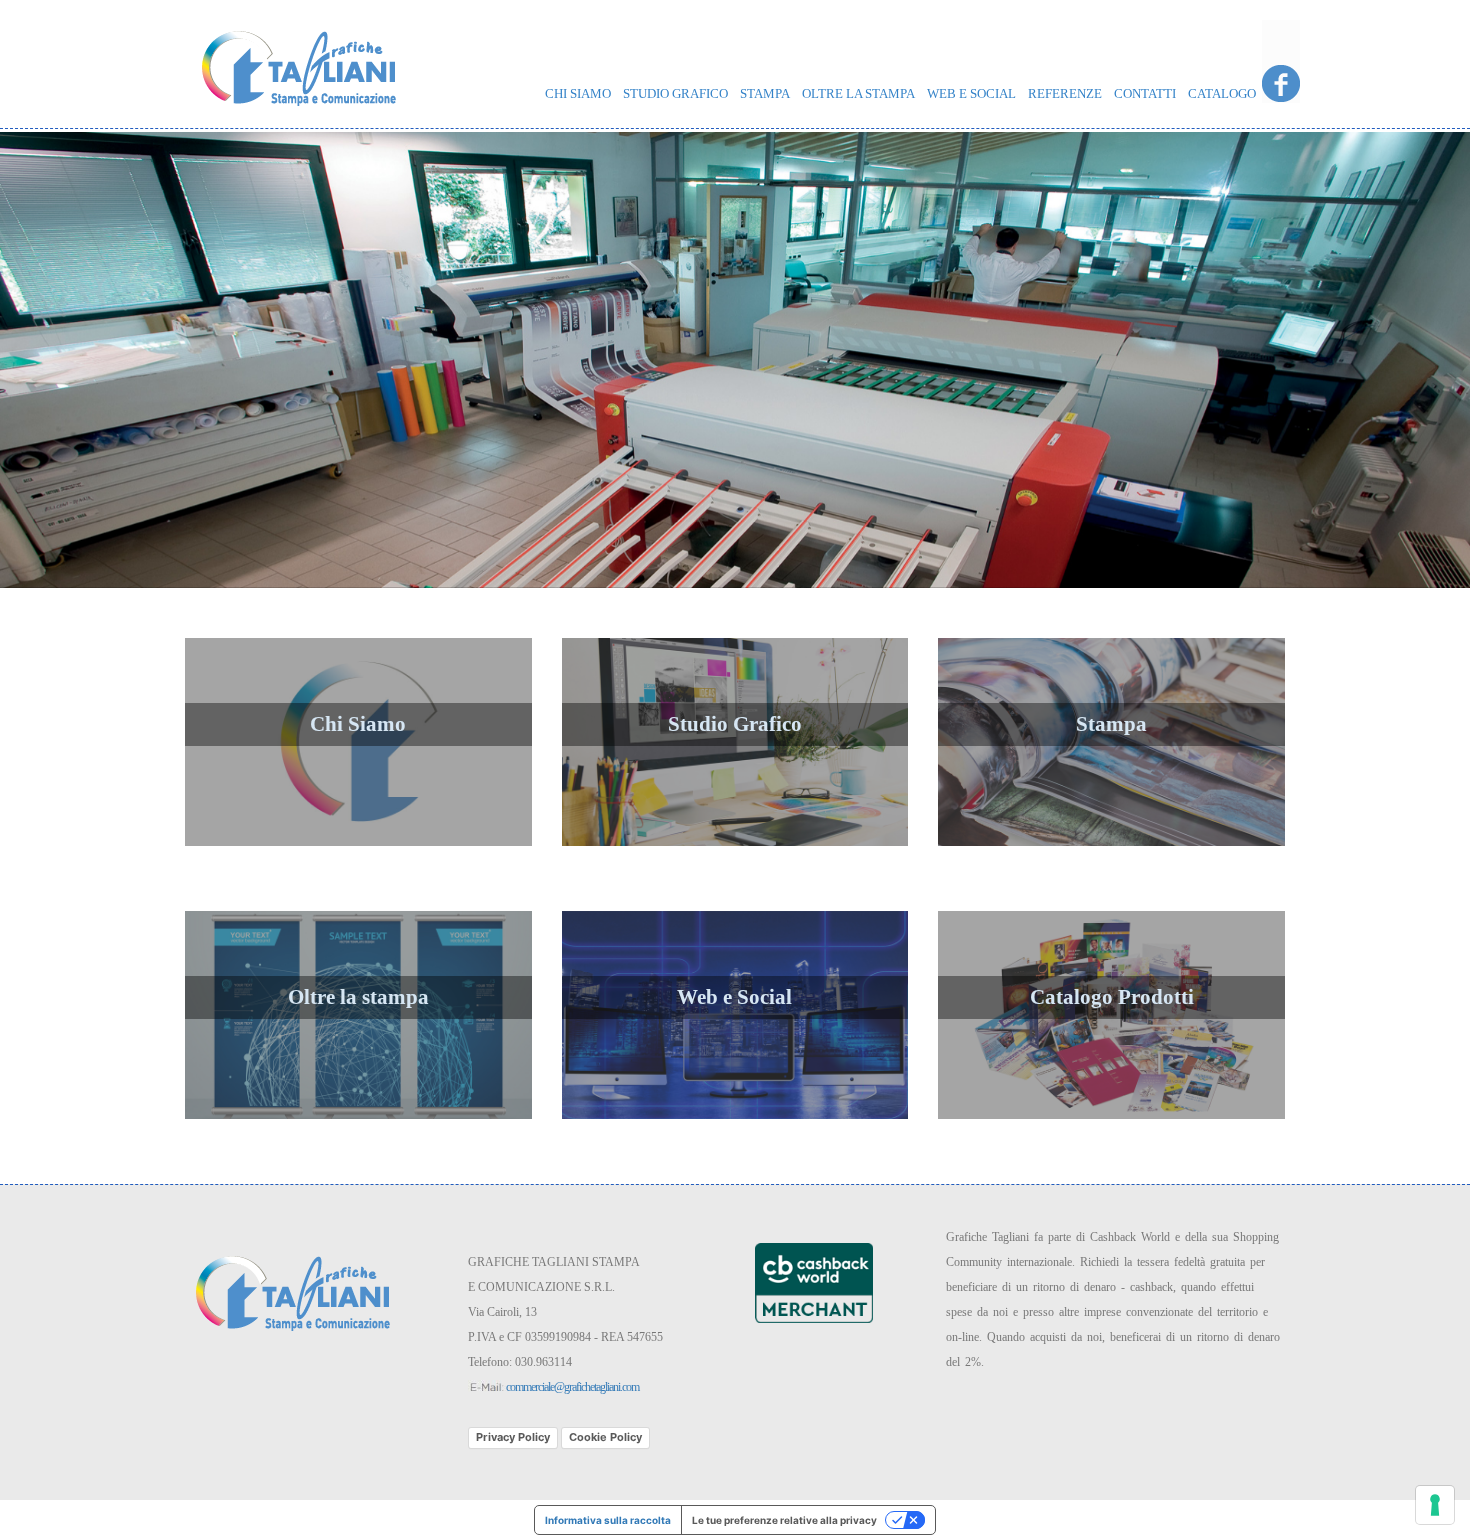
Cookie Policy (605, 1437)
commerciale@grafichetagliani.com (572, 1387)
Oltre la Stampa (858, 93)
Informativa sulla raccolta (608, 1520)
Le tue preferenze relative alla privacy (784, 1520)
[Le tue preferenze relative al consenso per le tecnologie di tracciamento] (1435, 1505)
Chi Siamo (578, 93)
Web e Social (971, 93)
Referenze (1065, 93)
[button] (110, 360)
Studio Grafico (675, 93)
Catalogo (1222, 93)
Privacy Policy (513, 1437)
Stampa (765, 93)
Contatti (1145, 93)
